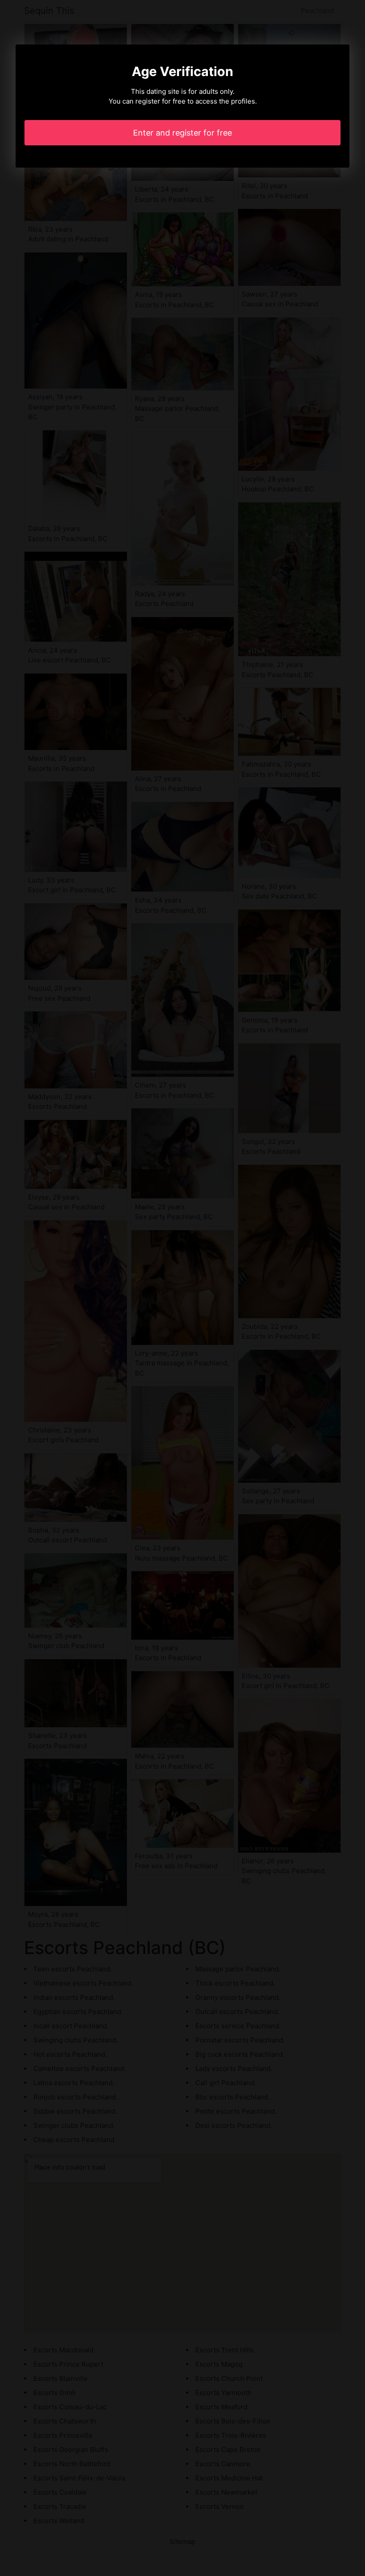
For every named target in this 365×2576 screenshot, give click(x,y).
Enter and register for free (182, 133)
